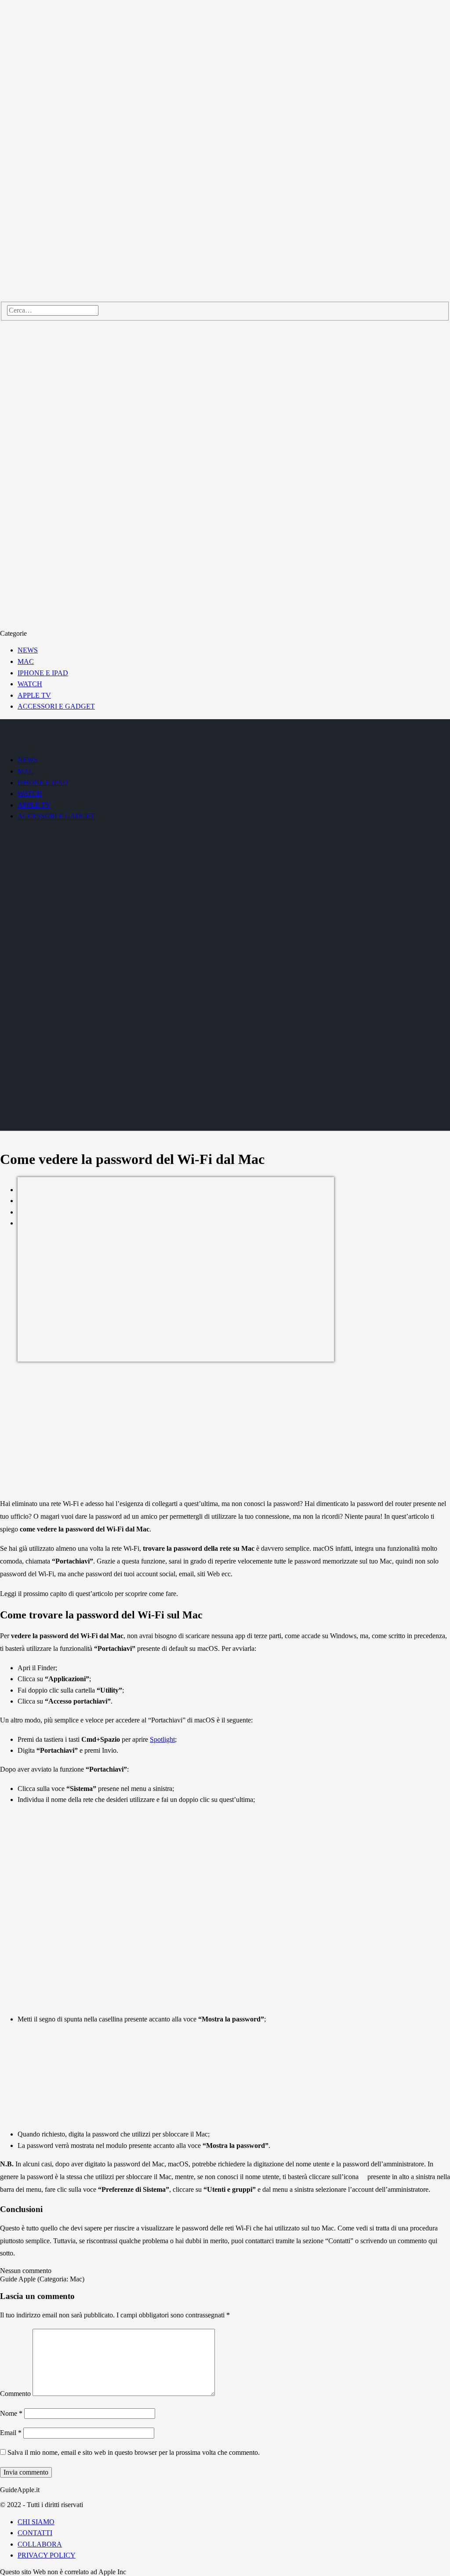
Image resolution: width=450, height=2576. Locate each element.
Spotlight (162, 1739)
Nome (11, 2413)
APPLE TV (34, 695)
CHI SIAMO (36, 2522)
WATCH (30, 684)
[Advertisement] (225, 1429)
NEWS (28, 650)
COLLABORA (40, 2544)
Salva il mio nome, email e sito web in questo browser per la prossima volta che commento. (134, 2452)
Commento (15, 2394)
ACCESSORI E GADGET (56, 706)
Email (11, 2433)
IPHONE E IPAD (43, 673)
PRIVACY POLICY (47, 2555)
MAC (26, 661)
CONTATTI (35, 2533)
